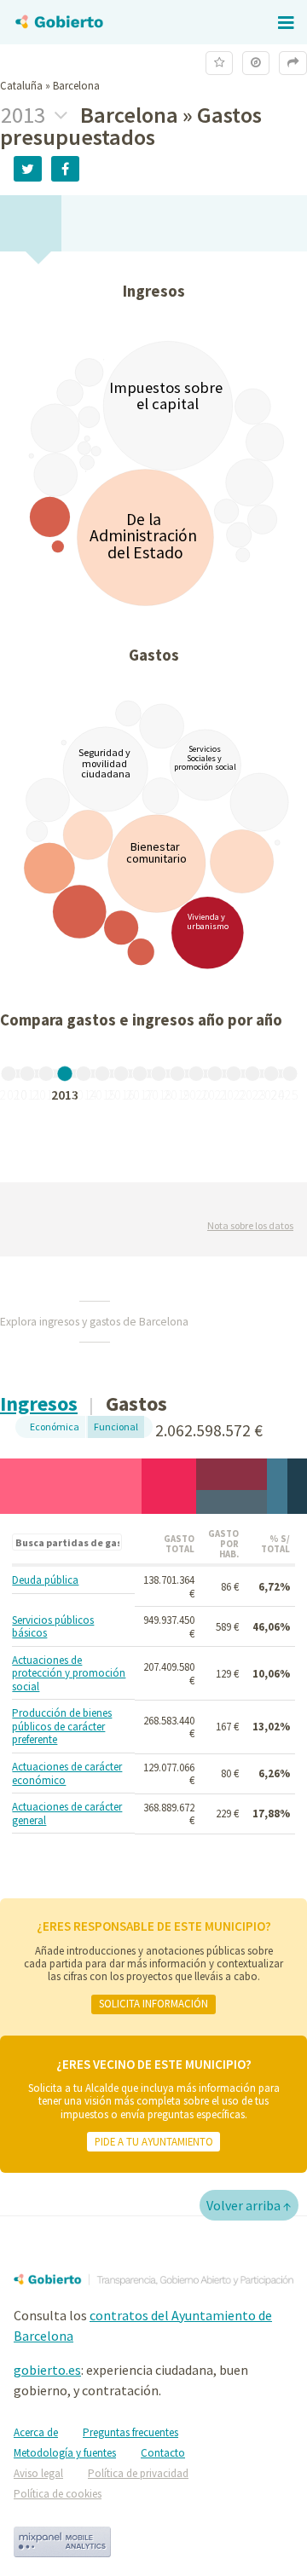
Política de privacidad (138, 2473)
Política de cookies (58, 2494)
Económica (55, 1427)
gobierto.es (47, 2370)
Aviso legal (38, 2473)
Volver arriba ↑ (249, 2205)
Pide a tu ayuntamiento (154, 2141)
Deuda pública (45, 1580)
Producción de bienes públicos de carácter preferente (62, 1727)
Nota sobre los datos (250, 1225)
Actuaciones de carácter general (67, 1814)
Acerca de (36, 2432)
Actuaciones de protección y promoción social (69, 1674)
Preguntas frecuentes (130, 2432)
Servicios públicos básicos (53, 1627)
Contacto (163, 2453)
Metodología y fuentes (65, 2453)
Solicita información (153, 2003)
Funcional (116, 1427)
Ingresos (39, 1404)
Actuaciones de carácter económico (67, 1773)
